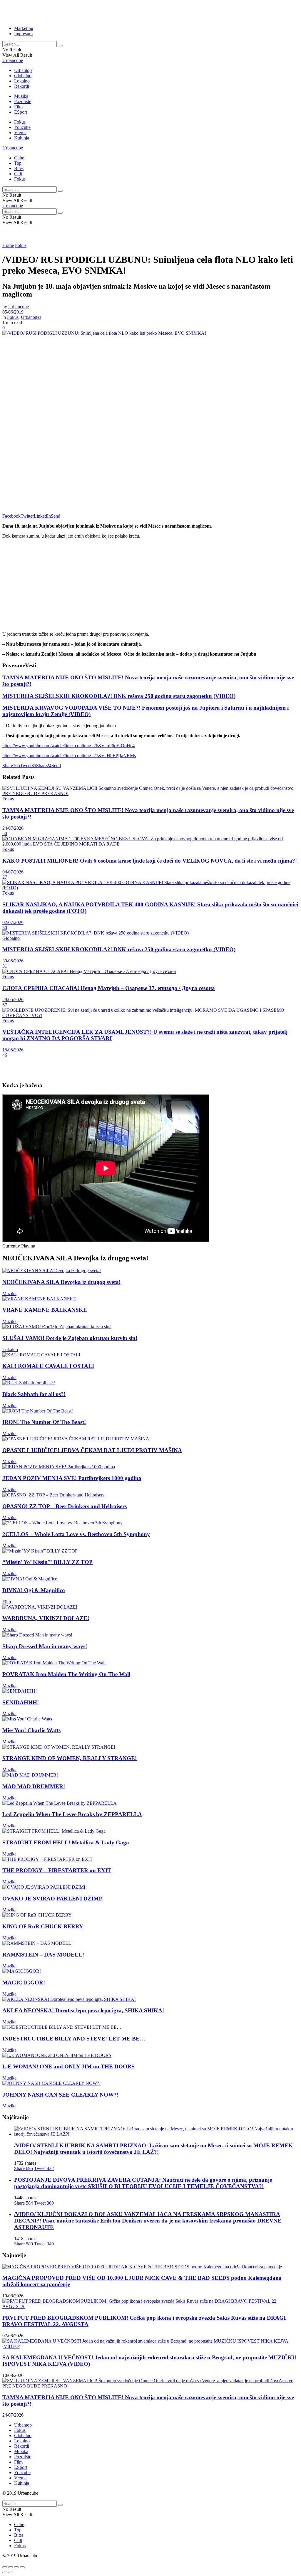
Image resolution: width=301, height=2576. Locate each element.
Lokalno (22, 81)
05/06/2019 (13, 312)
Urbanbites (31, 317)
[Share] (11, 2567)
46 (5, 1055)
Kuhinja (22, 138)
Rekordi (22, 86)
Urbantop (23, 70)
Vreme (20, 133)
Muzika (21, 96)
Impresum (23, 34)
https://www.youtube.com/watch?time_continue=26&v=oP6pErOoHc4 (68, 746)
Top (18, 163)
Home (8, 245)
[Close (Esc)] (5, 2567)
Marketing (24, 28)
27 (5, 877)
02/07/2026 (13, 922)
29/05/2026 (13, 1000)
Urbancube (13, 60)
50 (5, 833)
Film (18, 107)
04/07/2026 (13, 872)
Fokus (20, 122)
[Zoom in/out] (22, 2567)
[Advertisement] (71, 11)
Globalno (23, 76)
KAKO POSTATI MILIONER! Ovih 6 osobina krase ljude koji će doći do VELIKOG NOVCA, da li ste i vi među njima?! (150, 861)
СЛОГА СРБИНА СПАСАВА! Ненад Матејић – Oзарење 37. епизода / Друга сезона (109, 988)
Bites (19, 168)
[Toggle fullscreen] (16, 2567)
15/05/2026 (13, 1050)
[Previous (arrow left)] (5, 2572)
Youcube (22, 127)
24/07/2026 (13, 828)
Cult (18, 174)
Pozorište (23, 101)
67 (5, 1005)
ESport (21, 112)
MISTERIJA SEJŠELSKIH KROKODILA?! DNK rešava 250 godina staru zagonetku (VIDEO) (119, 696)
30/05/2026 (13, 961)
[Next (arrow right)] (11, 2572)
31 (5, 966)
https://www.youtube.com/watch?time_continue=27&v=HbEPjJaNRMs (69, 756)
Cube (19, 158)
